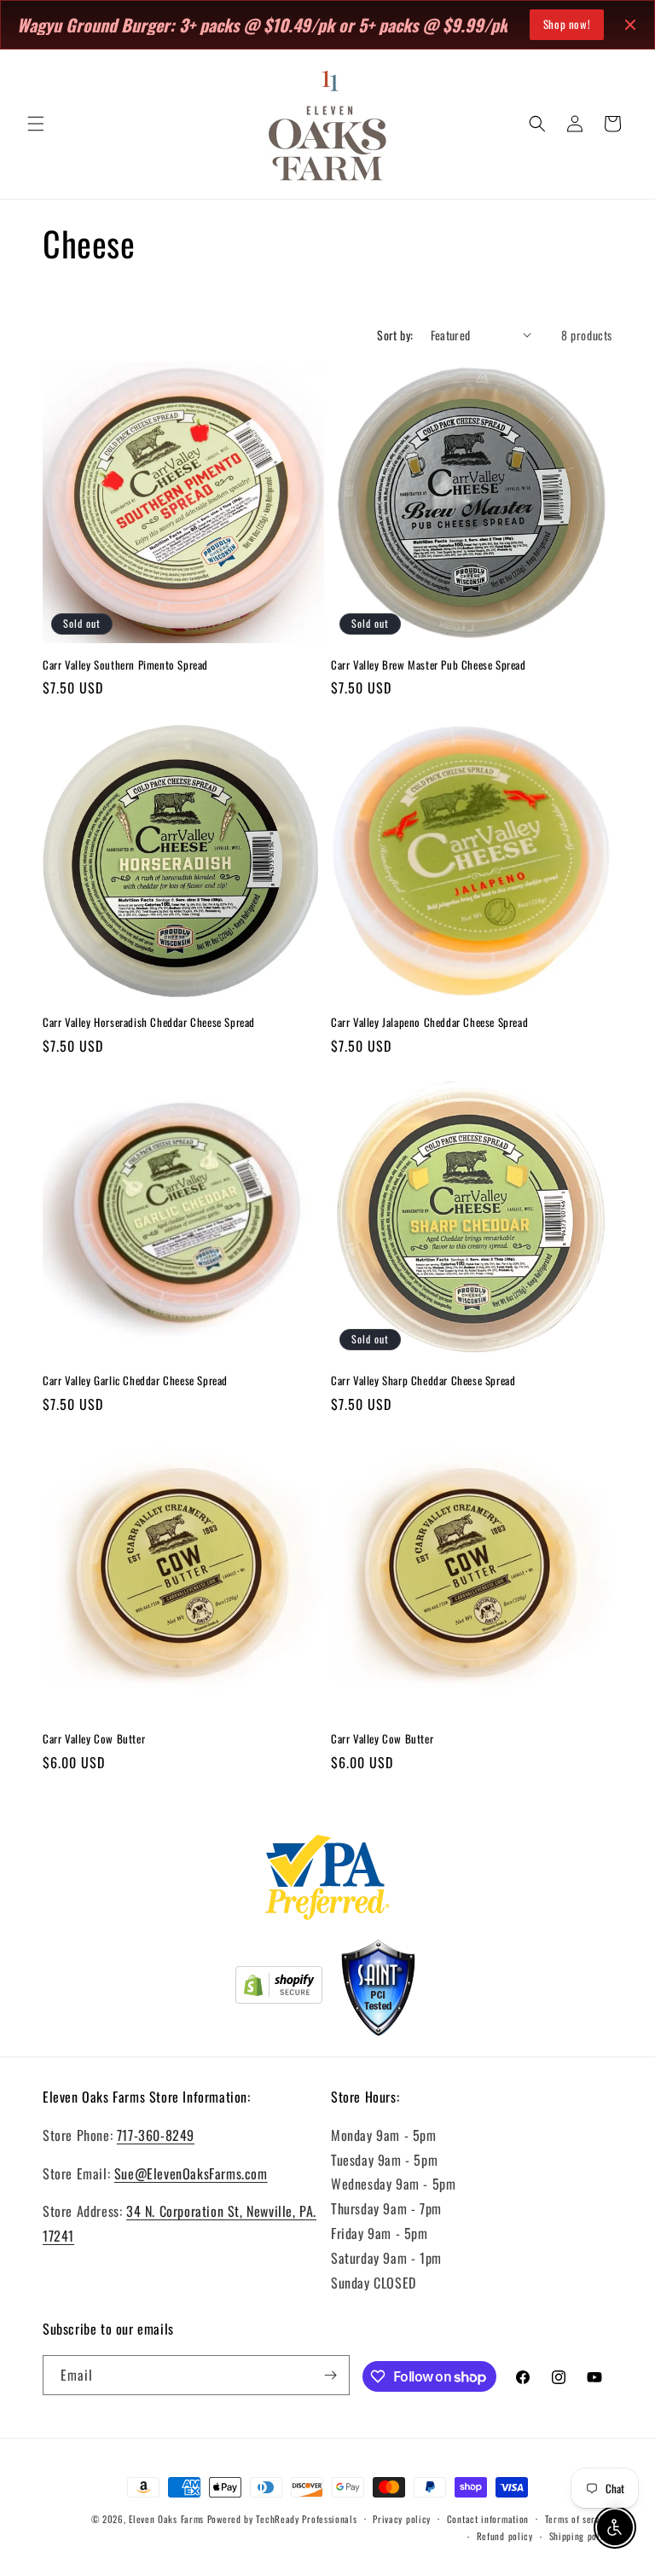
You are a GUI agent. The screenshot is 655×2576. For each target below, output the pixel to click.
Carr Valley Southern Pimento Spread (125, 665)
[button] (36, 124)
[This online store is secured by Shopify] (279, 1988)
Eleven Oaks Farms (166, 2519)
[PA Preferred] (328, 1881)
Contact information (488, 2519)
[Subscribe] (330, 2375)
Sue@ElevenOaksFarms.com (191, 2173)
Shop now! (567, 24)
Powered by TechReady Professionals (282, 2519)
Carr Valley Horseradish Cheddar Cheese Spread (149, 1022)
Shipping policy (581, 2536)
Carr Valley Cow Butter (94, 1739)
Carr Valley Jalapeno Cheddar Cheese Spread (429, 1022)
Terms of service (579, 2519)
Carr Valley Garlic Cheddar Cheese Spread (135, 1381)
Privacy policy (402, 2519)
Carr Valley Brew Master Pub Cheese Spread (429, 665)
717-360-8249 (156, 2135)
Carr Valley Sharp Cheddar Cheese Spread (423, 1381)
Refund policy (505, 2536)
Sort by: (395, 335)
